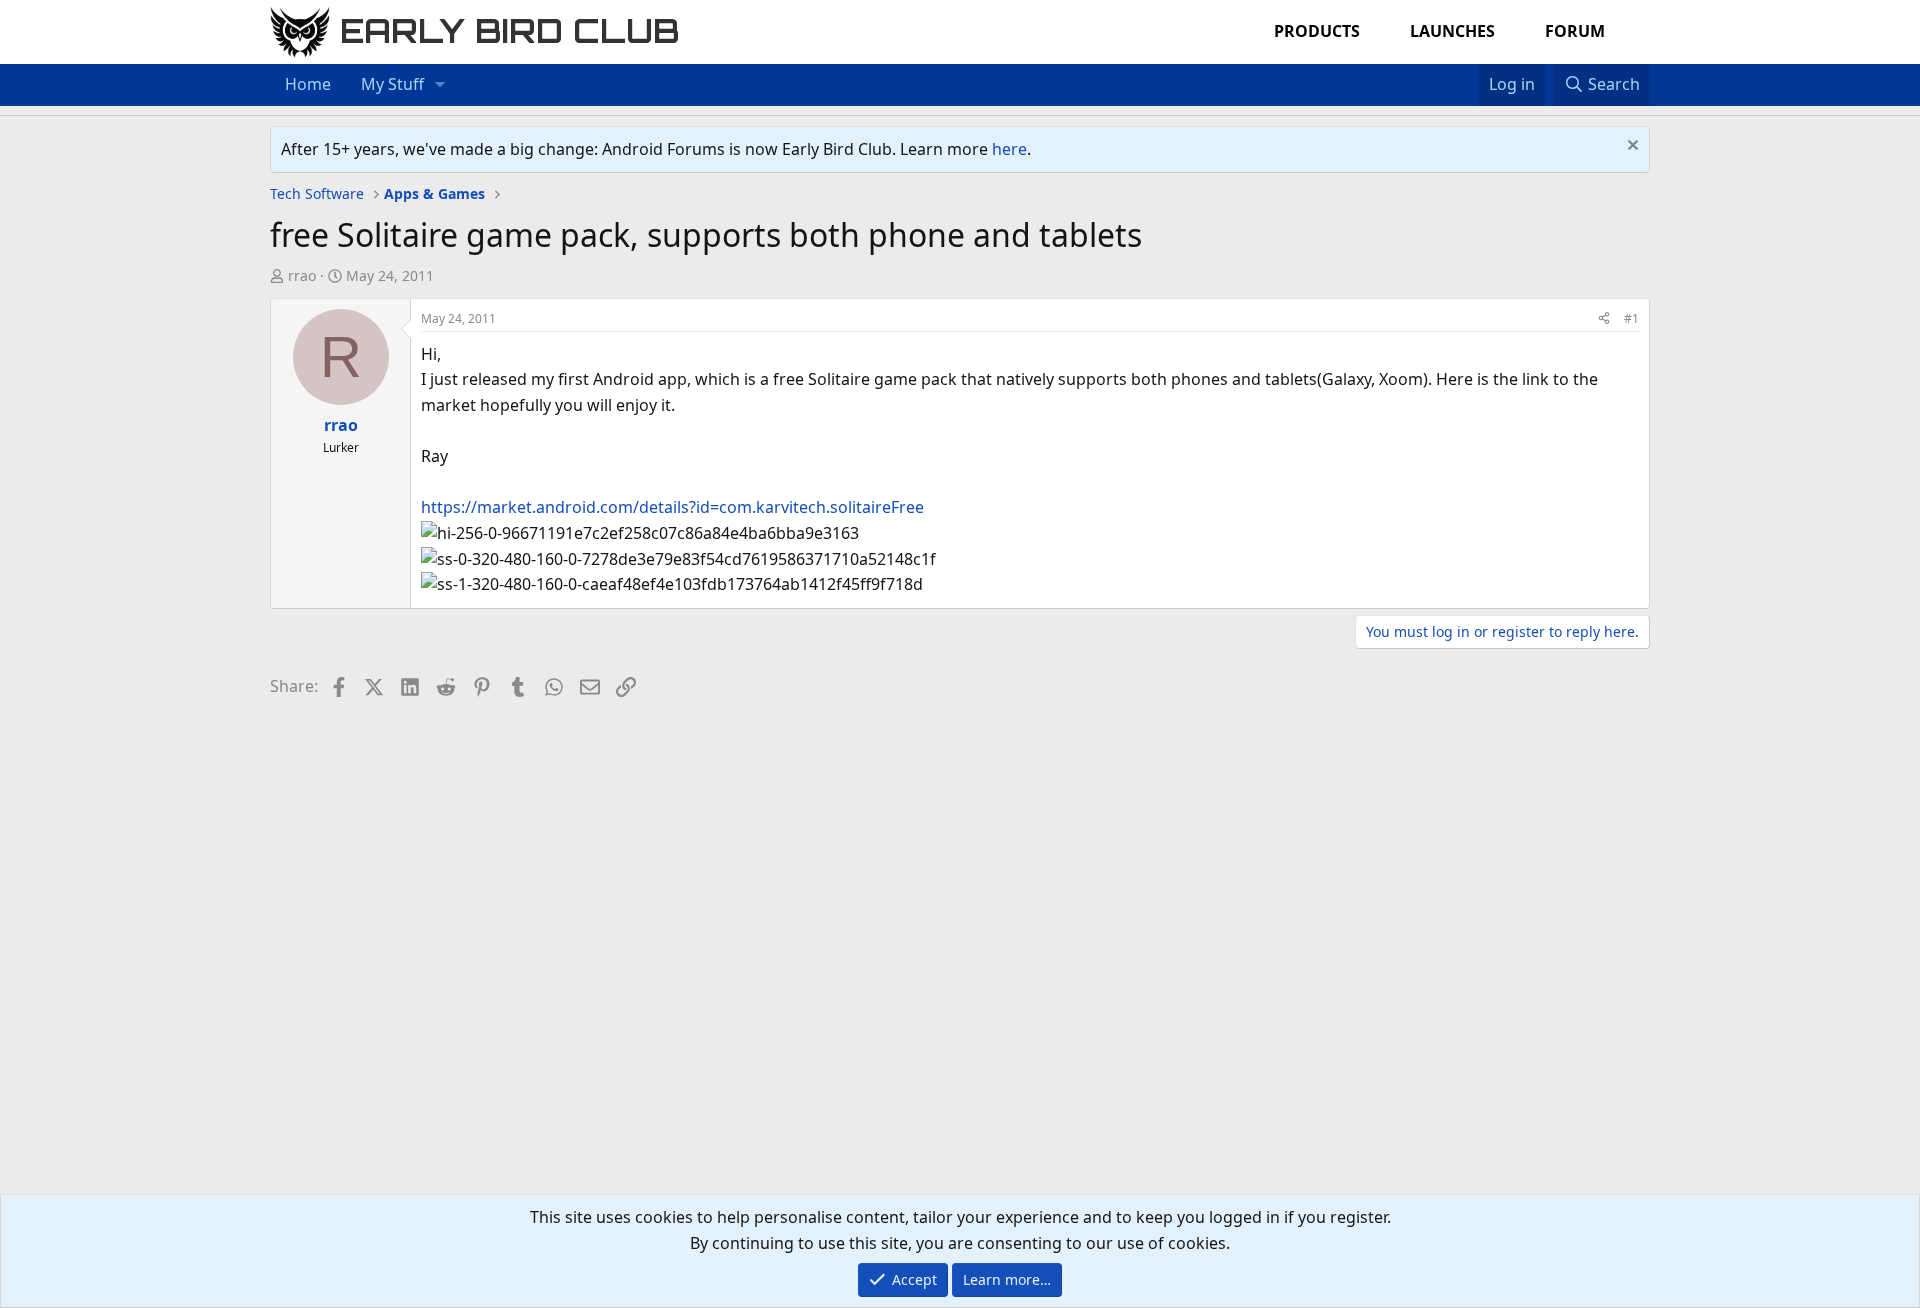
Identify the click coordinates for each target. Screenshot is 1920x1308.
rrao (302, 275)
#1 (1631, 318)
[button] (440, 85)
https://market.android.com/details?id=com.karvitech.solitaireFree (672, 507)
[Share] (1604, 318)
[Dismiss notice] (1630, 147)
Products (1317, 31)
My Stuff (392, 84)
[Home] (1448, 72)
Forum (1575, 31)
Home (308, 84)
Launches (1452, 31)
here (1009, 149)
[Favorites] (1468, 72)
